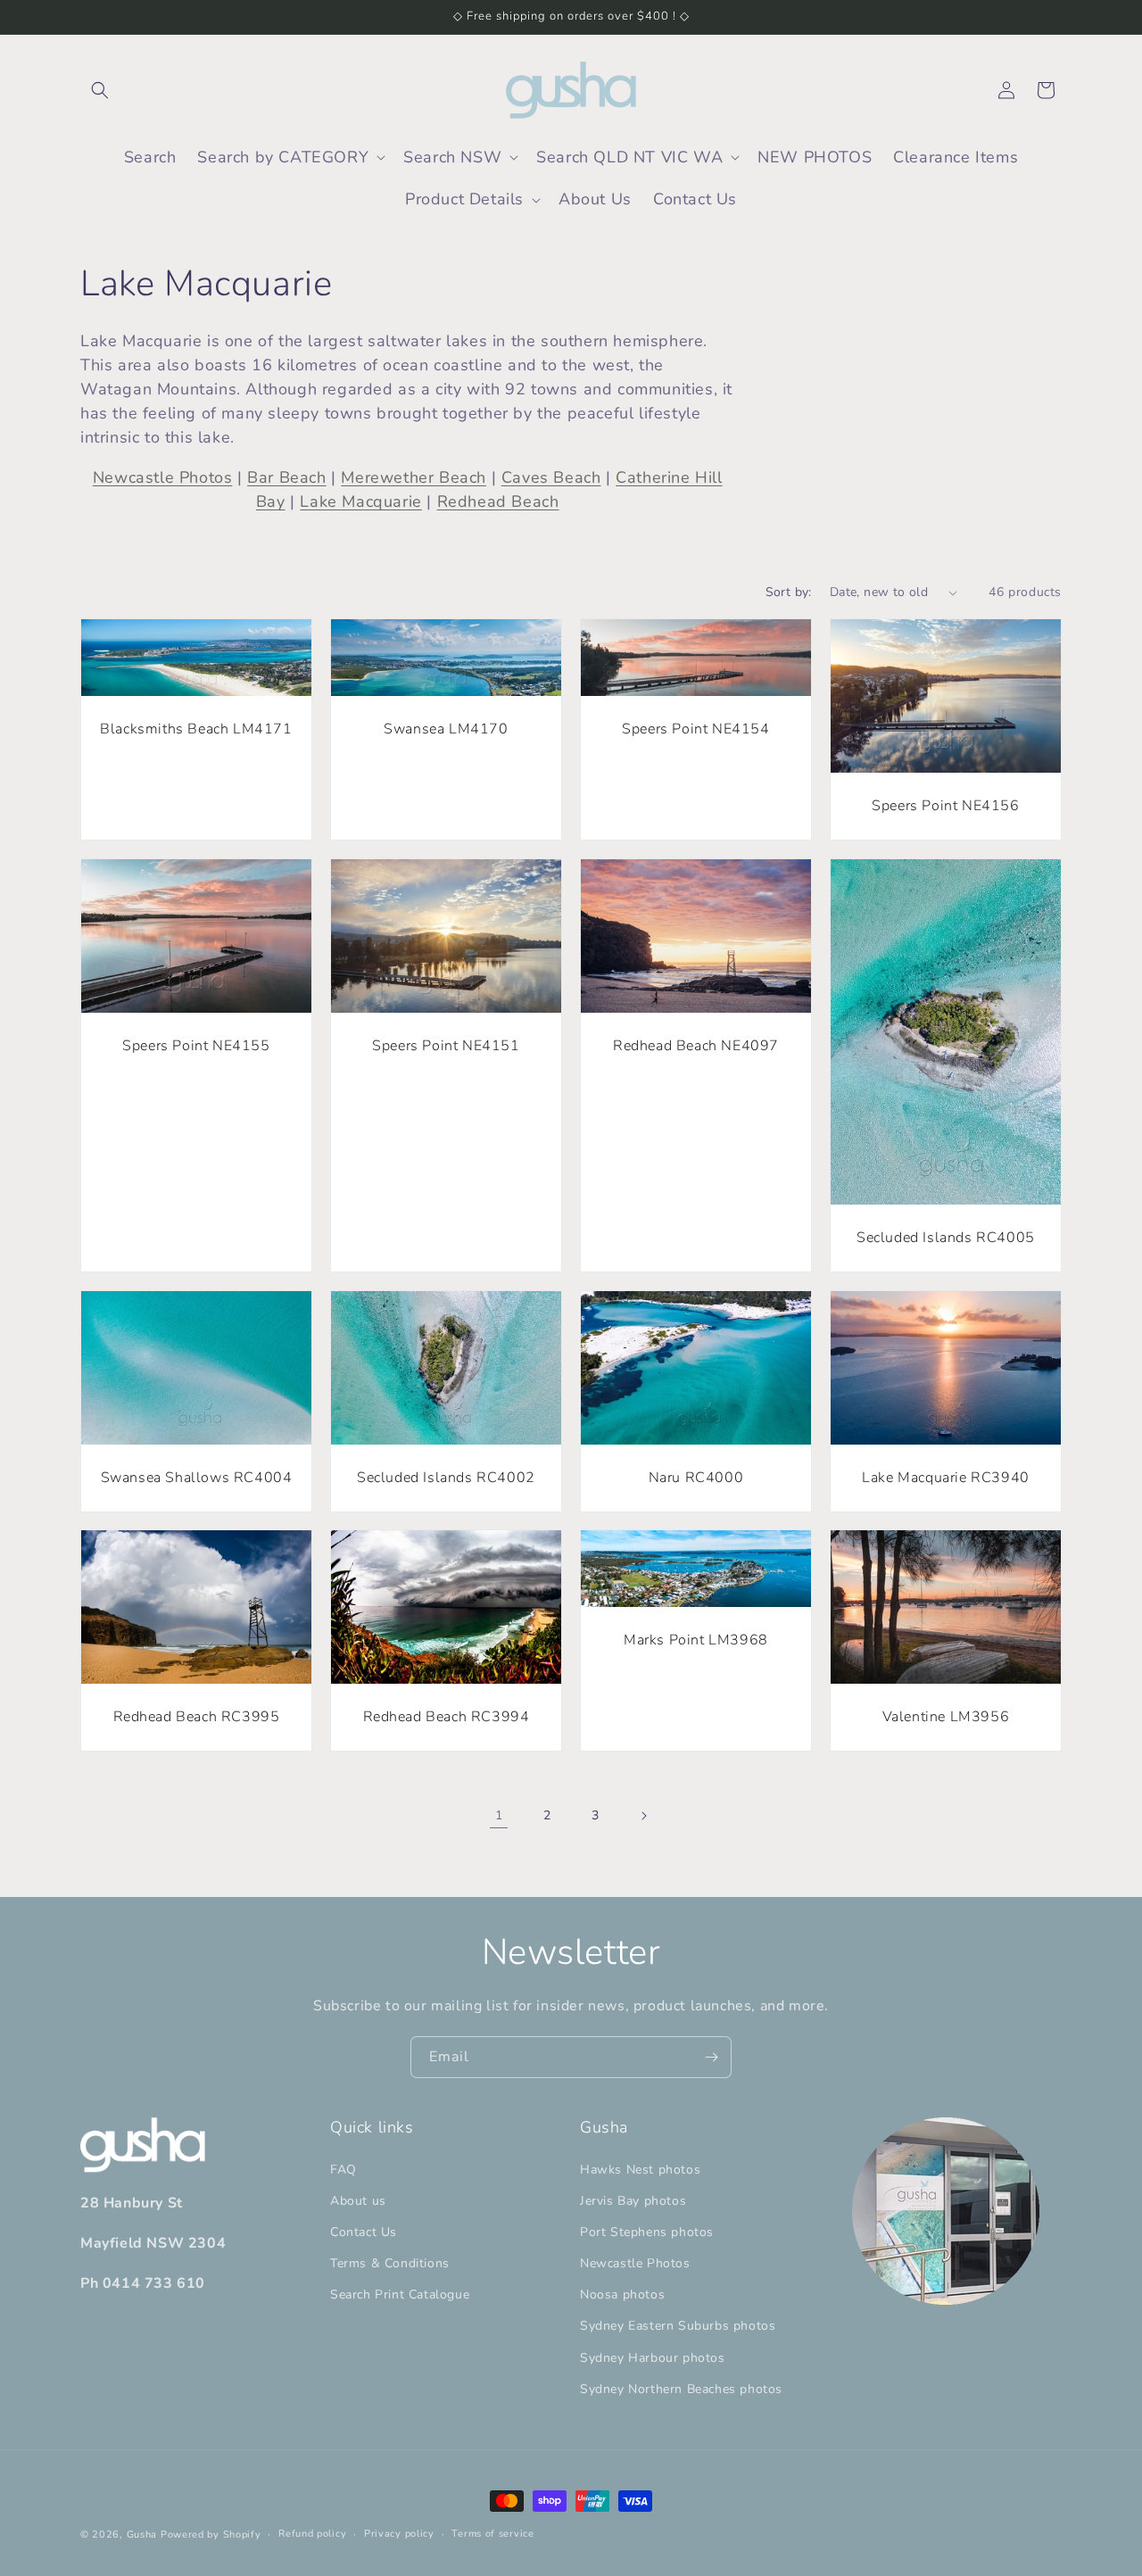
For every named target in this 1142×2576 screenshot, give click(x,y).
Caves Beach (551, 477)
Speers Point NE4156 (945, 806)
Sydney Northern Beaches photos (681, 2389)
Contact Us (364, 2232)
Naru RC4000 (696, 1478)
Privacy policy (399, 2534)
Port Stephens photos (647, 2232)
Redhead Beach (498, 501)
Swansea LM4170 (446, 729)
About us (358, 2201)
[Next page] (643, 1816)
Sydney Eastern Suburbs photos (678, 2327)
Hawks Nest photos (640, 2170)
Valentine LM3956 (946, 1718)
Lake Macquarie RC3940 (946, 1478)
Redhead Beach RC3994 (447, 1718)
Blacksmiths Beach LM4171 (196, 729)
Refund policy (312, 2534)
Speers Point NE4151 (446, 1046)
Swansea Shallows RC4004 (197, 1478)
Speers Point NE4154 (695, 729)
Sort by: (789, 592)
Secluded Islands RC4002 (446, 1478)
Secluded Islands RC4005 (946, 1238)
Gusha (142, 2535)
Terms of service (492, 2534)
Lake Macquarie (360, 501)
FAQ (343, 2170)
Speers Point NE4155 (196, 1046)
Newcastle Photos (163, 477)
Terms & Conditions (390, 2263)
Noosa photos (622, 2295)
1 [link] (499, 1816)
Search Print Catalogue (400, 2295)
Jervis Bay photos (633, 2201)
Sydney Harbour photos (653, 2358)
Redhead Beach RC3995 (197, 1718)
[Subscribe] (711, 2057)
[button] (100, 90)
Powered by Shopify (211, 2535)
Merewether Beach (414, 477)
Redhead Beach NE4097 (696, 1046)
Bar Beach (286, 477)
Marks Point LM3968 (696, 1641)
